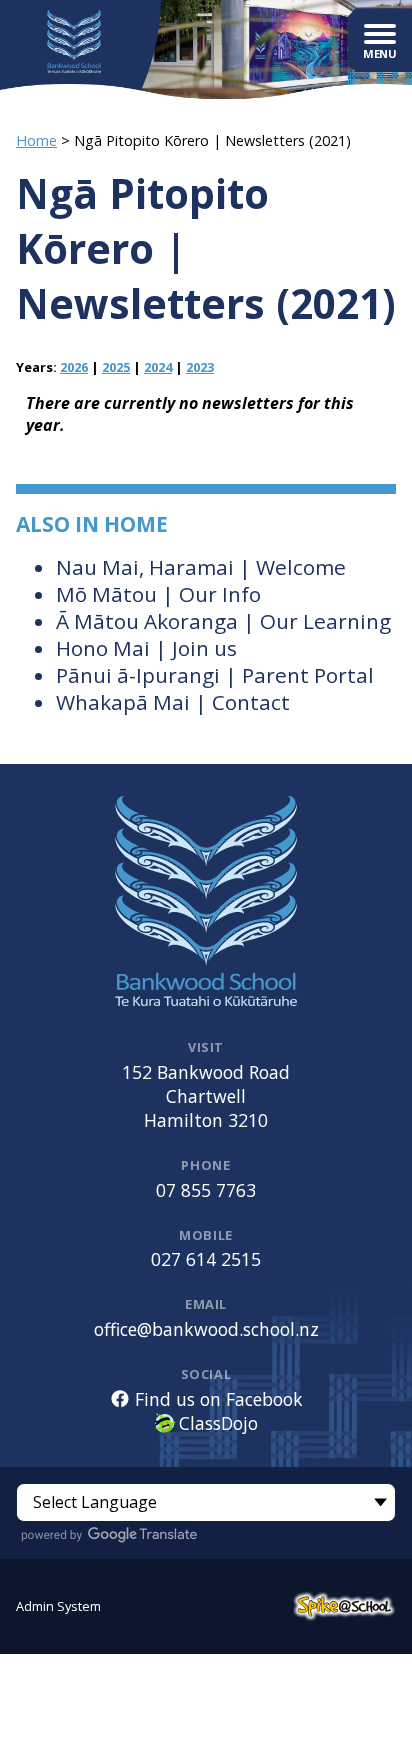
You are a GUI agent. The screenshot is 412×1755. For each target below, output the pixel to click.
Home (36, 140)
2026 (74, 367)
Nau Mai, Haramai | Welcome (201, 567)
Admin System (58, 1606)
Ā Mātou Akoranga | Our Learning (223, 621)
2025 (116, 367)
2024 (158, 367)
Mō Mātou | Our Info (158, 594)
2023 (200, 367)
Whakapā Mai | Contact (173, 702)
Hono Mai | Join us (146, 648)
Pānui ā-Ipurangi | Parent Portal (215, 675)
